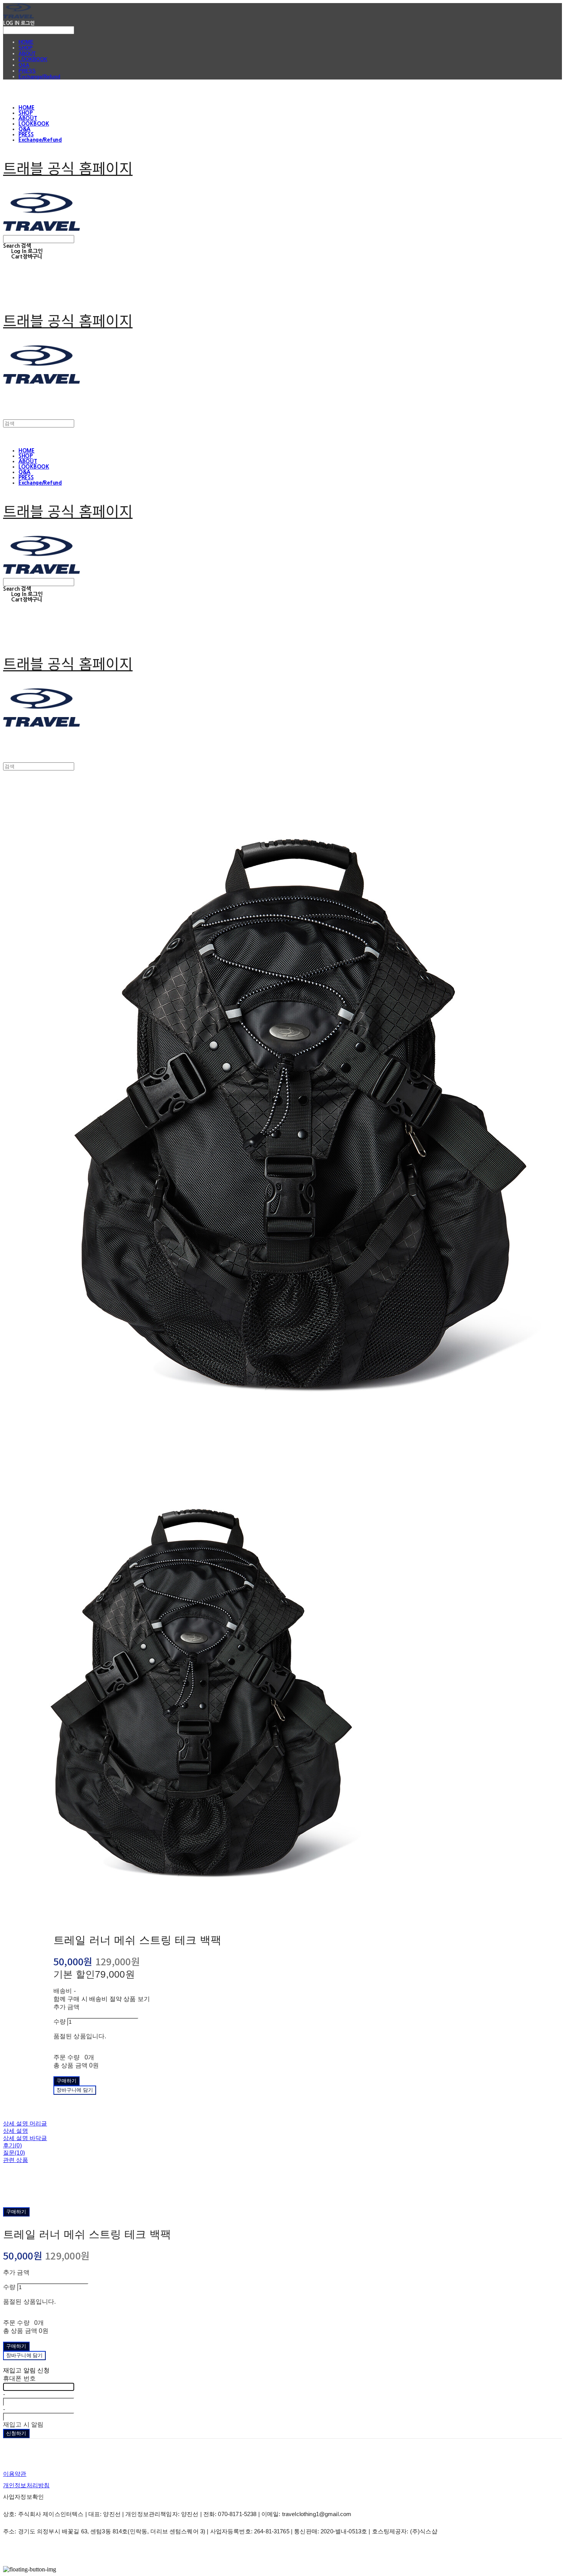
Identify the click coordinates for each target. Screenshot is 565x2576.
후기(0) (12, 2145)
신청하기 (16, 2433)
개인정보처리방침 (26, 2485)
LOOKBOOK (33, 59)
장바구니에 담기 (24, 2355)
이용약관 (15, 2474)
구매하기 (16, 2212)
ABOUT (27, 54)
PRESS (27, 71)
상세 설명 (16, 2131)
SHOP (26, 48)
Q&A (24, 65)
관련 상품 (16, 2160)
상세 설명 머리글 (25, 2123)
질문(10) (14, 2153)
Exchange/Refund (39, 77)
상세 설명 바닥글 (25, 2138)
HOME (26, 42)
